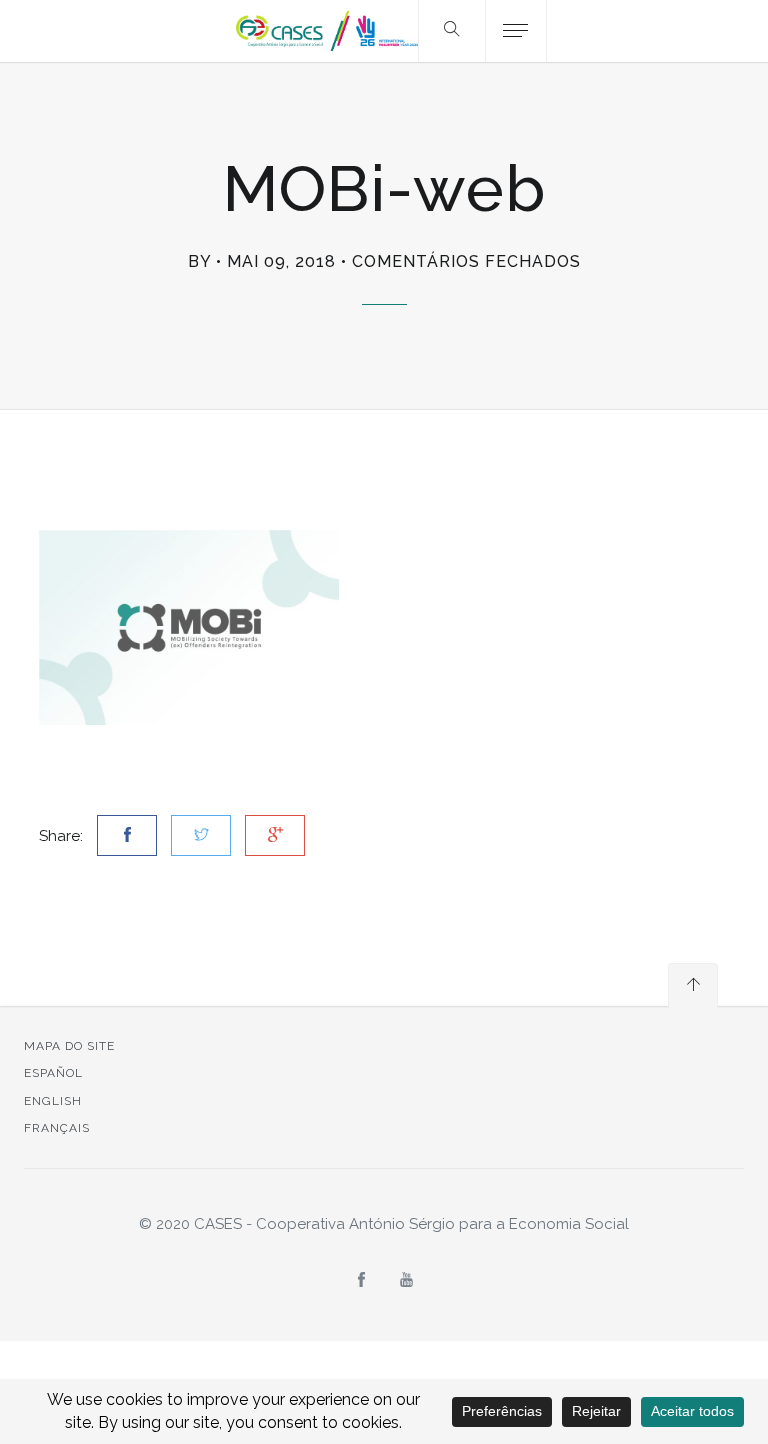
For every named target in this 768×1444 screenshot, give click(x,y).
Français (57, 1128)
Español (53, 1073)
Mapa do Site (69, 1046)
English (53, 1101)
